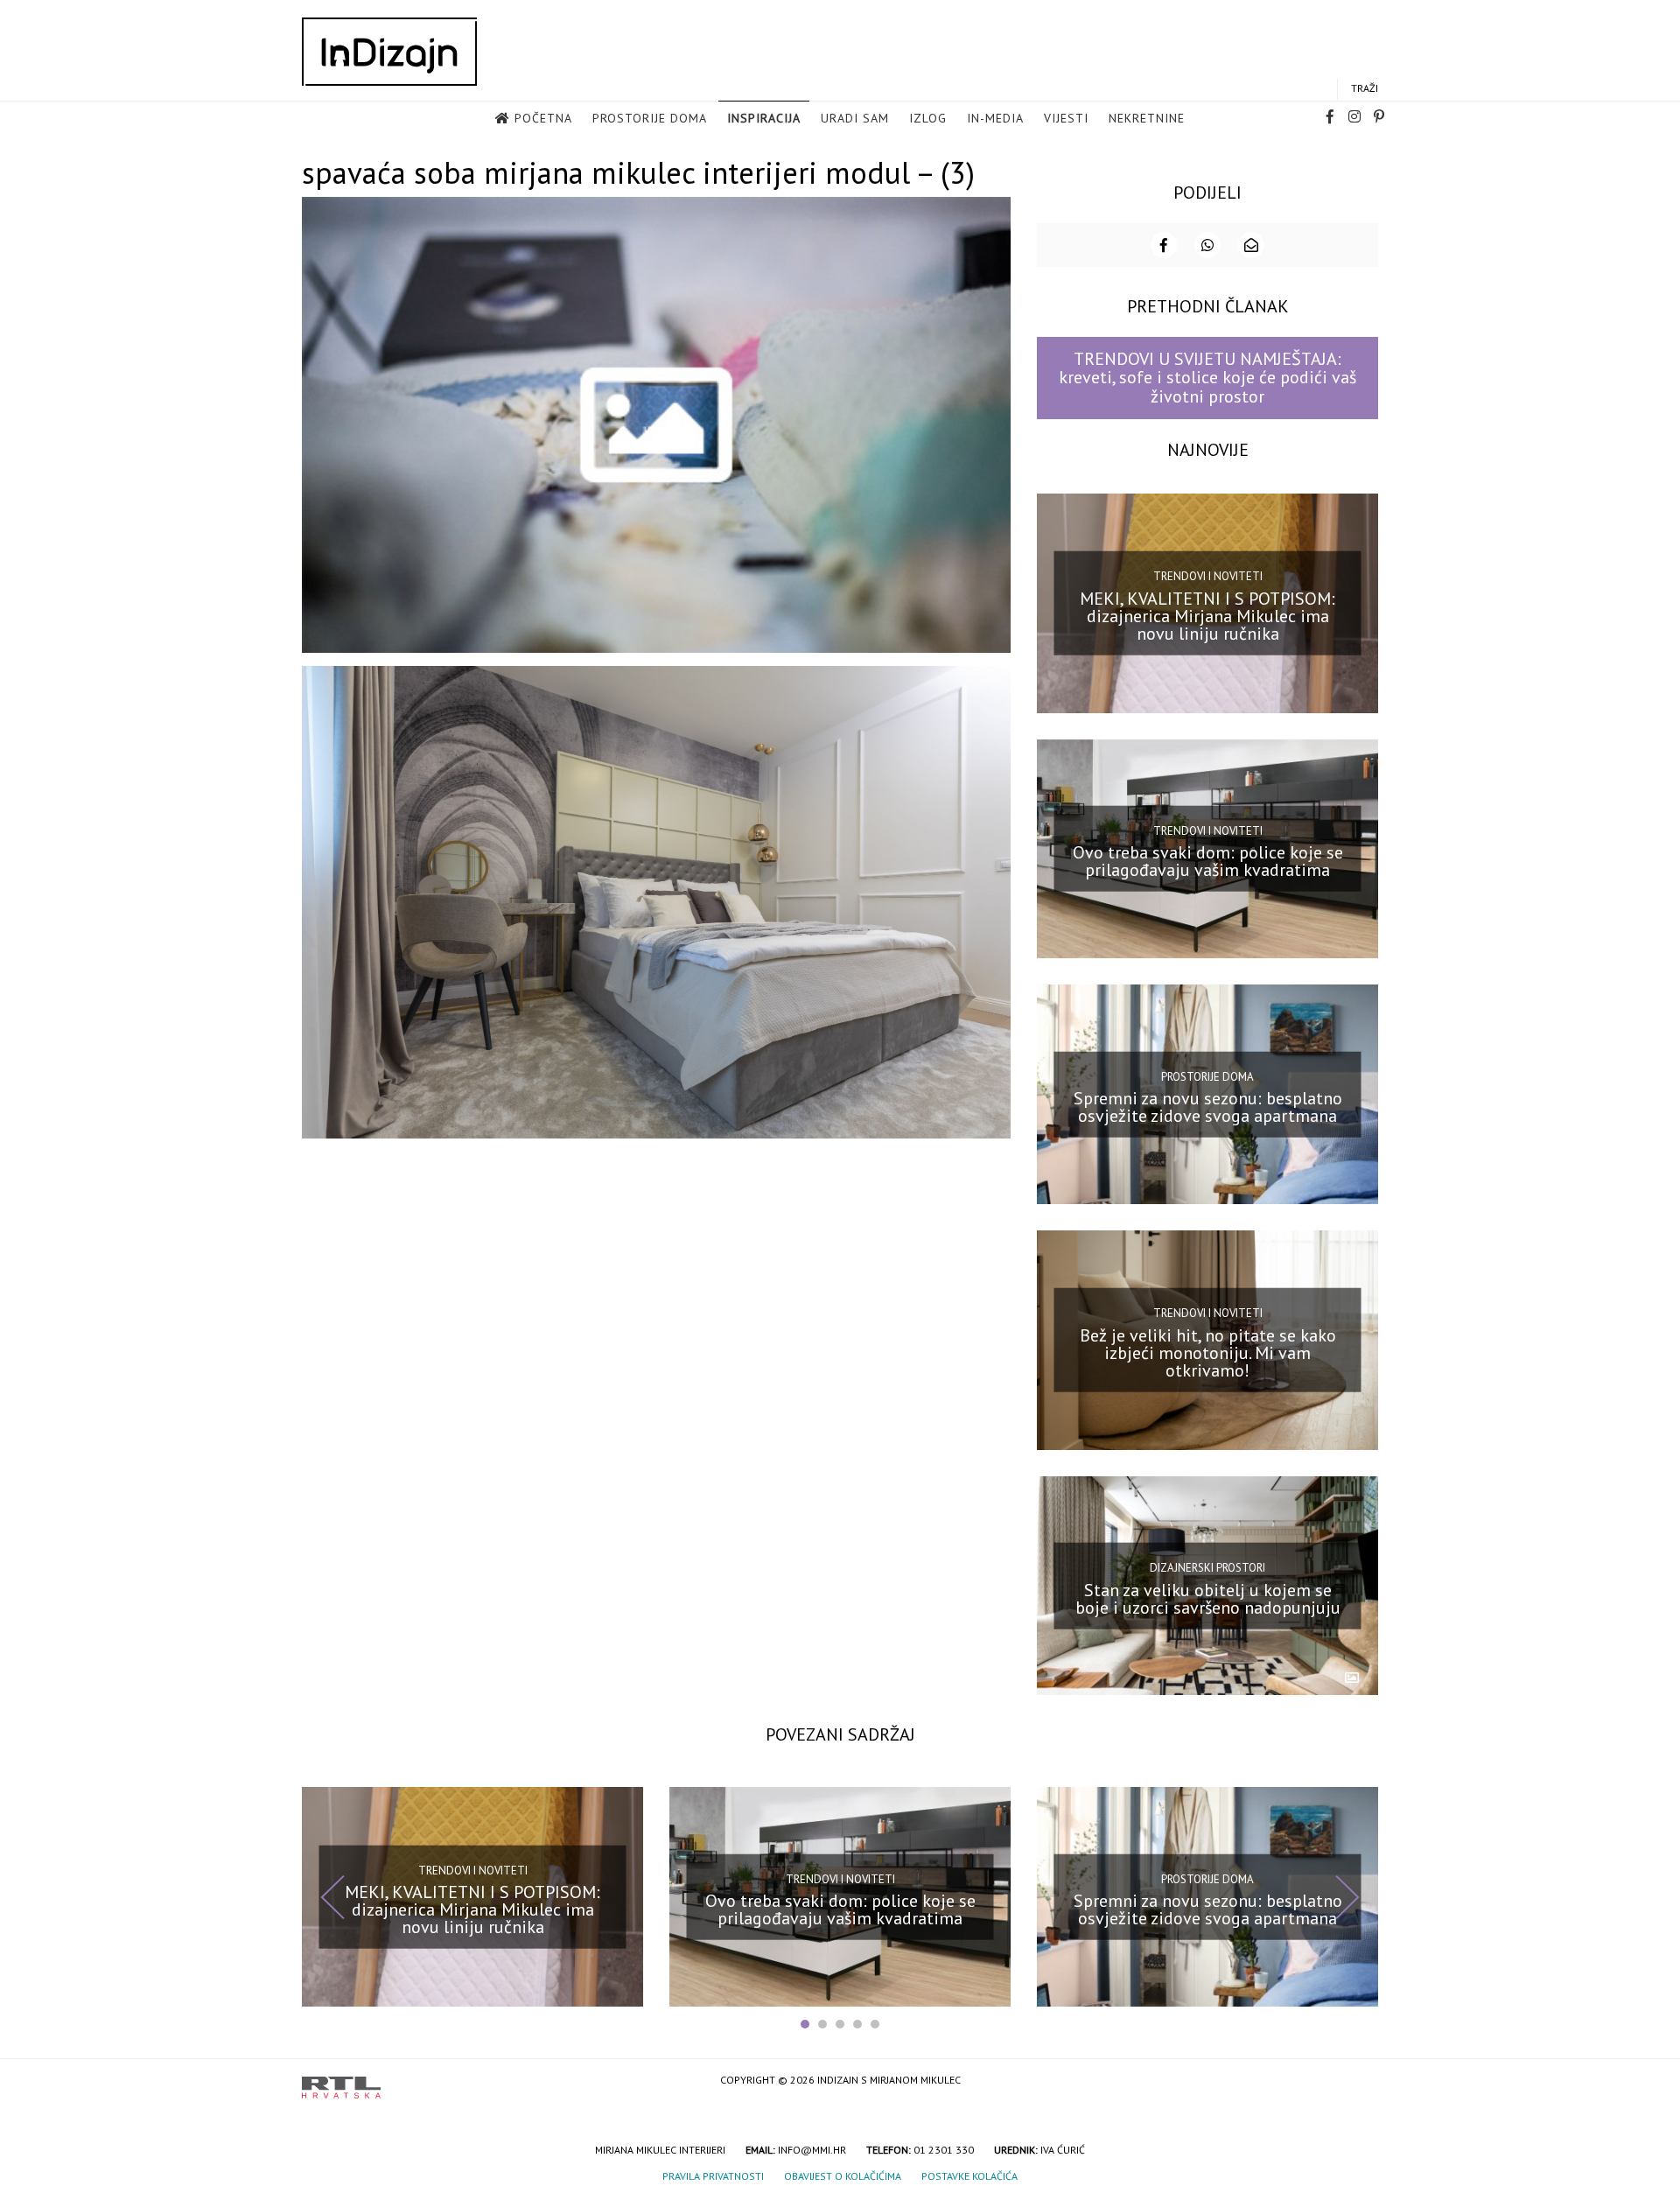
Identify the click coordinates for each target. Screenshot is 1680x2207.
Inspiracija (764, 118)
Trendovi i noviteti (1208, 576)
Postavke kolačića (969, 2176)
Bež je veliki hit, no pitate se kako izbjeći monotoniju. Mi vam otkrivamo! (1208, 1353)
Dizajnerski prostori (1207, 1568)
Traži (1365, 88)
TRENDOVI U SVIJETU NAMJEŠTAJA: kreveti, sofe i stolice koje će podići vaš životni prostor (1207, 378)
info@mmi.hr (812, 2150)
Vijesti (1066, 118)
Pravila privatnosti (713, 2176)
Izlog (928, 118)
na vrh (1361, 2081)
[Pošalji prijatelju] (1251, 245)
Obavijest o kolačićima (843, 2176)
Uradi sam (855, 118)
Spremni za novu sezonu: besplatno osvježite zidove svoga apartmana (1208, 1107)
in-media (995, 118)
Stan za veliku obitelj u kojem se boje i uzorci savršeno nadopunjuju (1208, 1598)
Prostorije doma (650, 118)
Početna (543, 118)
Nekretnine (1147, 118)
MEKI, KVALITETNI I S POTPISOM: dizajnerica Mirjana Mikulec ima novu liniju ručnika (1207, 615)
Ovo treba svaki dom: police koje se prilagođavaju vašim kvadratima (1208, 861)
